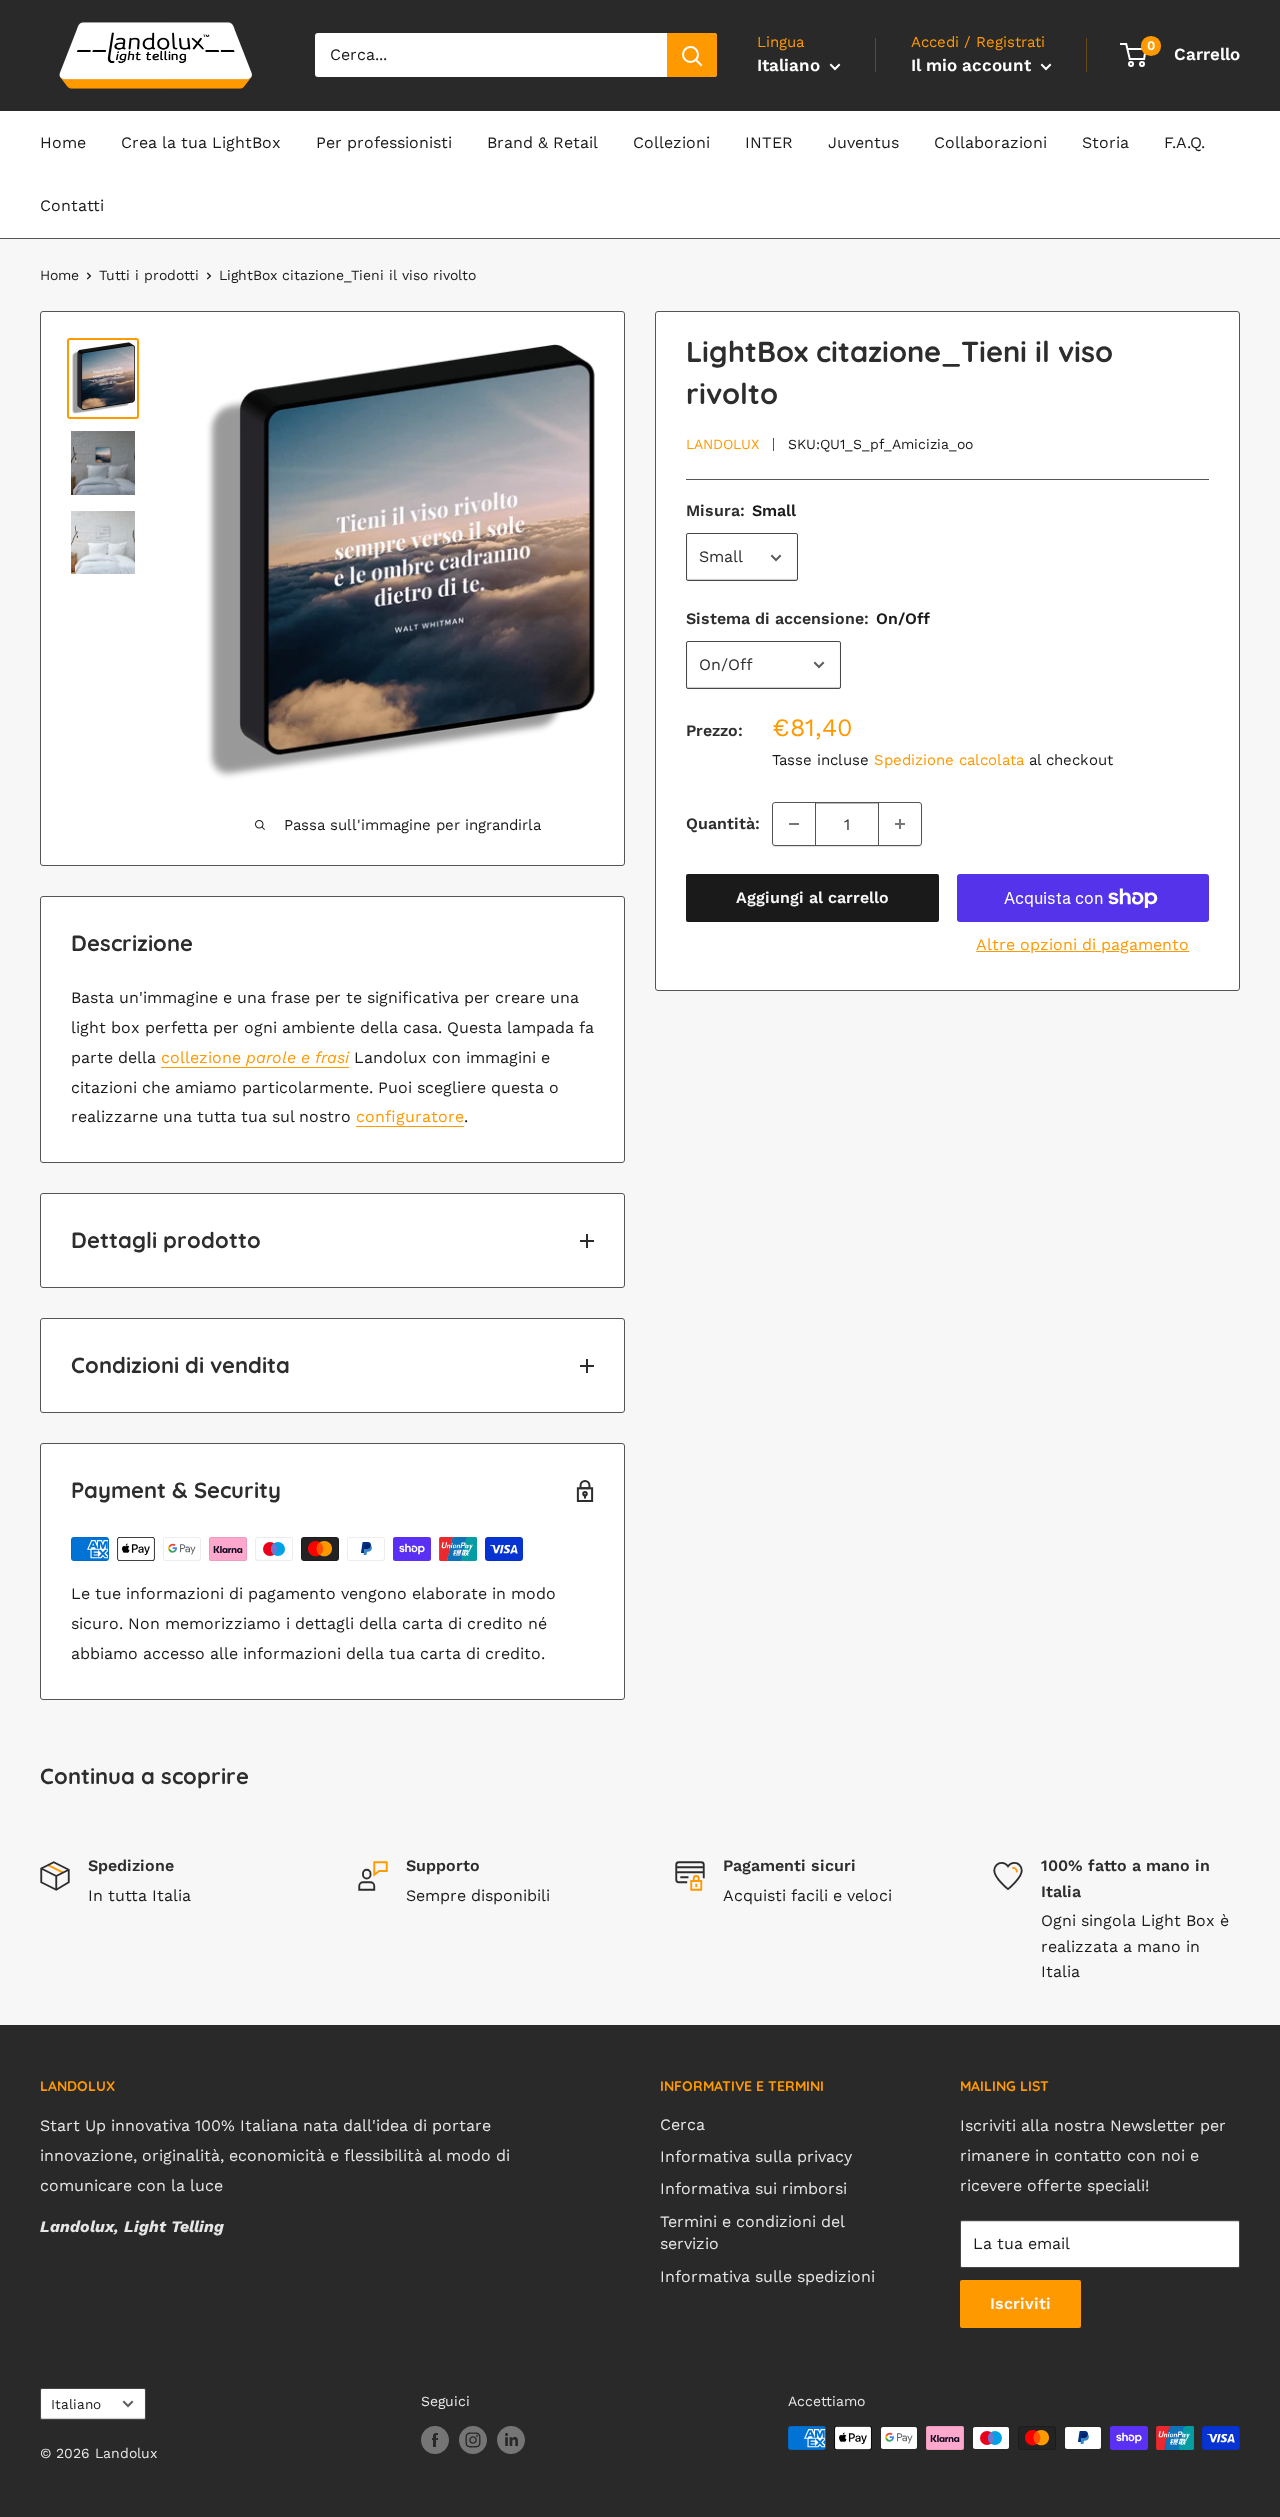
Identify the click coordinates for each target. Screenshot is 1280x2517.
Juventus (863, 142)
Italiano (76, 2404)
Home (63, 142)
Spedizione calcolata (949, 760)
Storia (1105, 142)
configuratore (410, 1116)
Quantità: (723, 823)
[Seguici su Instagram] (473, 2440)
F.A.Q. (1184, 142)
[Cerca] (692, 55)
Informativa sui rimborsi (753, 2188)
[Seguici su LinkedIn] (511, 2440)
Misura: (741, 511)
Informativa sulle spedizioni (767, 2276)
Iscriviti (1020, 2303)
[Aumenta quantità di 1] (900, 824)
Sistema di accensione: (808, 619)
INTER (769, 142)
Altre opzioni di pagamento (1082, 944)
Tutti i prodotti (149, 275)
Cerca (682, 2124)
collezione (255, 1057)
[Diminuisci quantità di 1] (794, 824)
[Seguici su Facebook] (435, 2440)
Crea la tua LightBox (201, 142)
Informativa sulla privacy (756, 2156)
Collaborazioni (990, 142)
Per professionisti (384, 142)
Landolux (722, 444)
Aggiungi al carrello (812, 897)
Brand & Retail (542, 142)
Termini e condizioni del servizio (752, 2232)
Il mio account (973, 65)
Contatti (72, 205)
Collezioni (671, 142)
